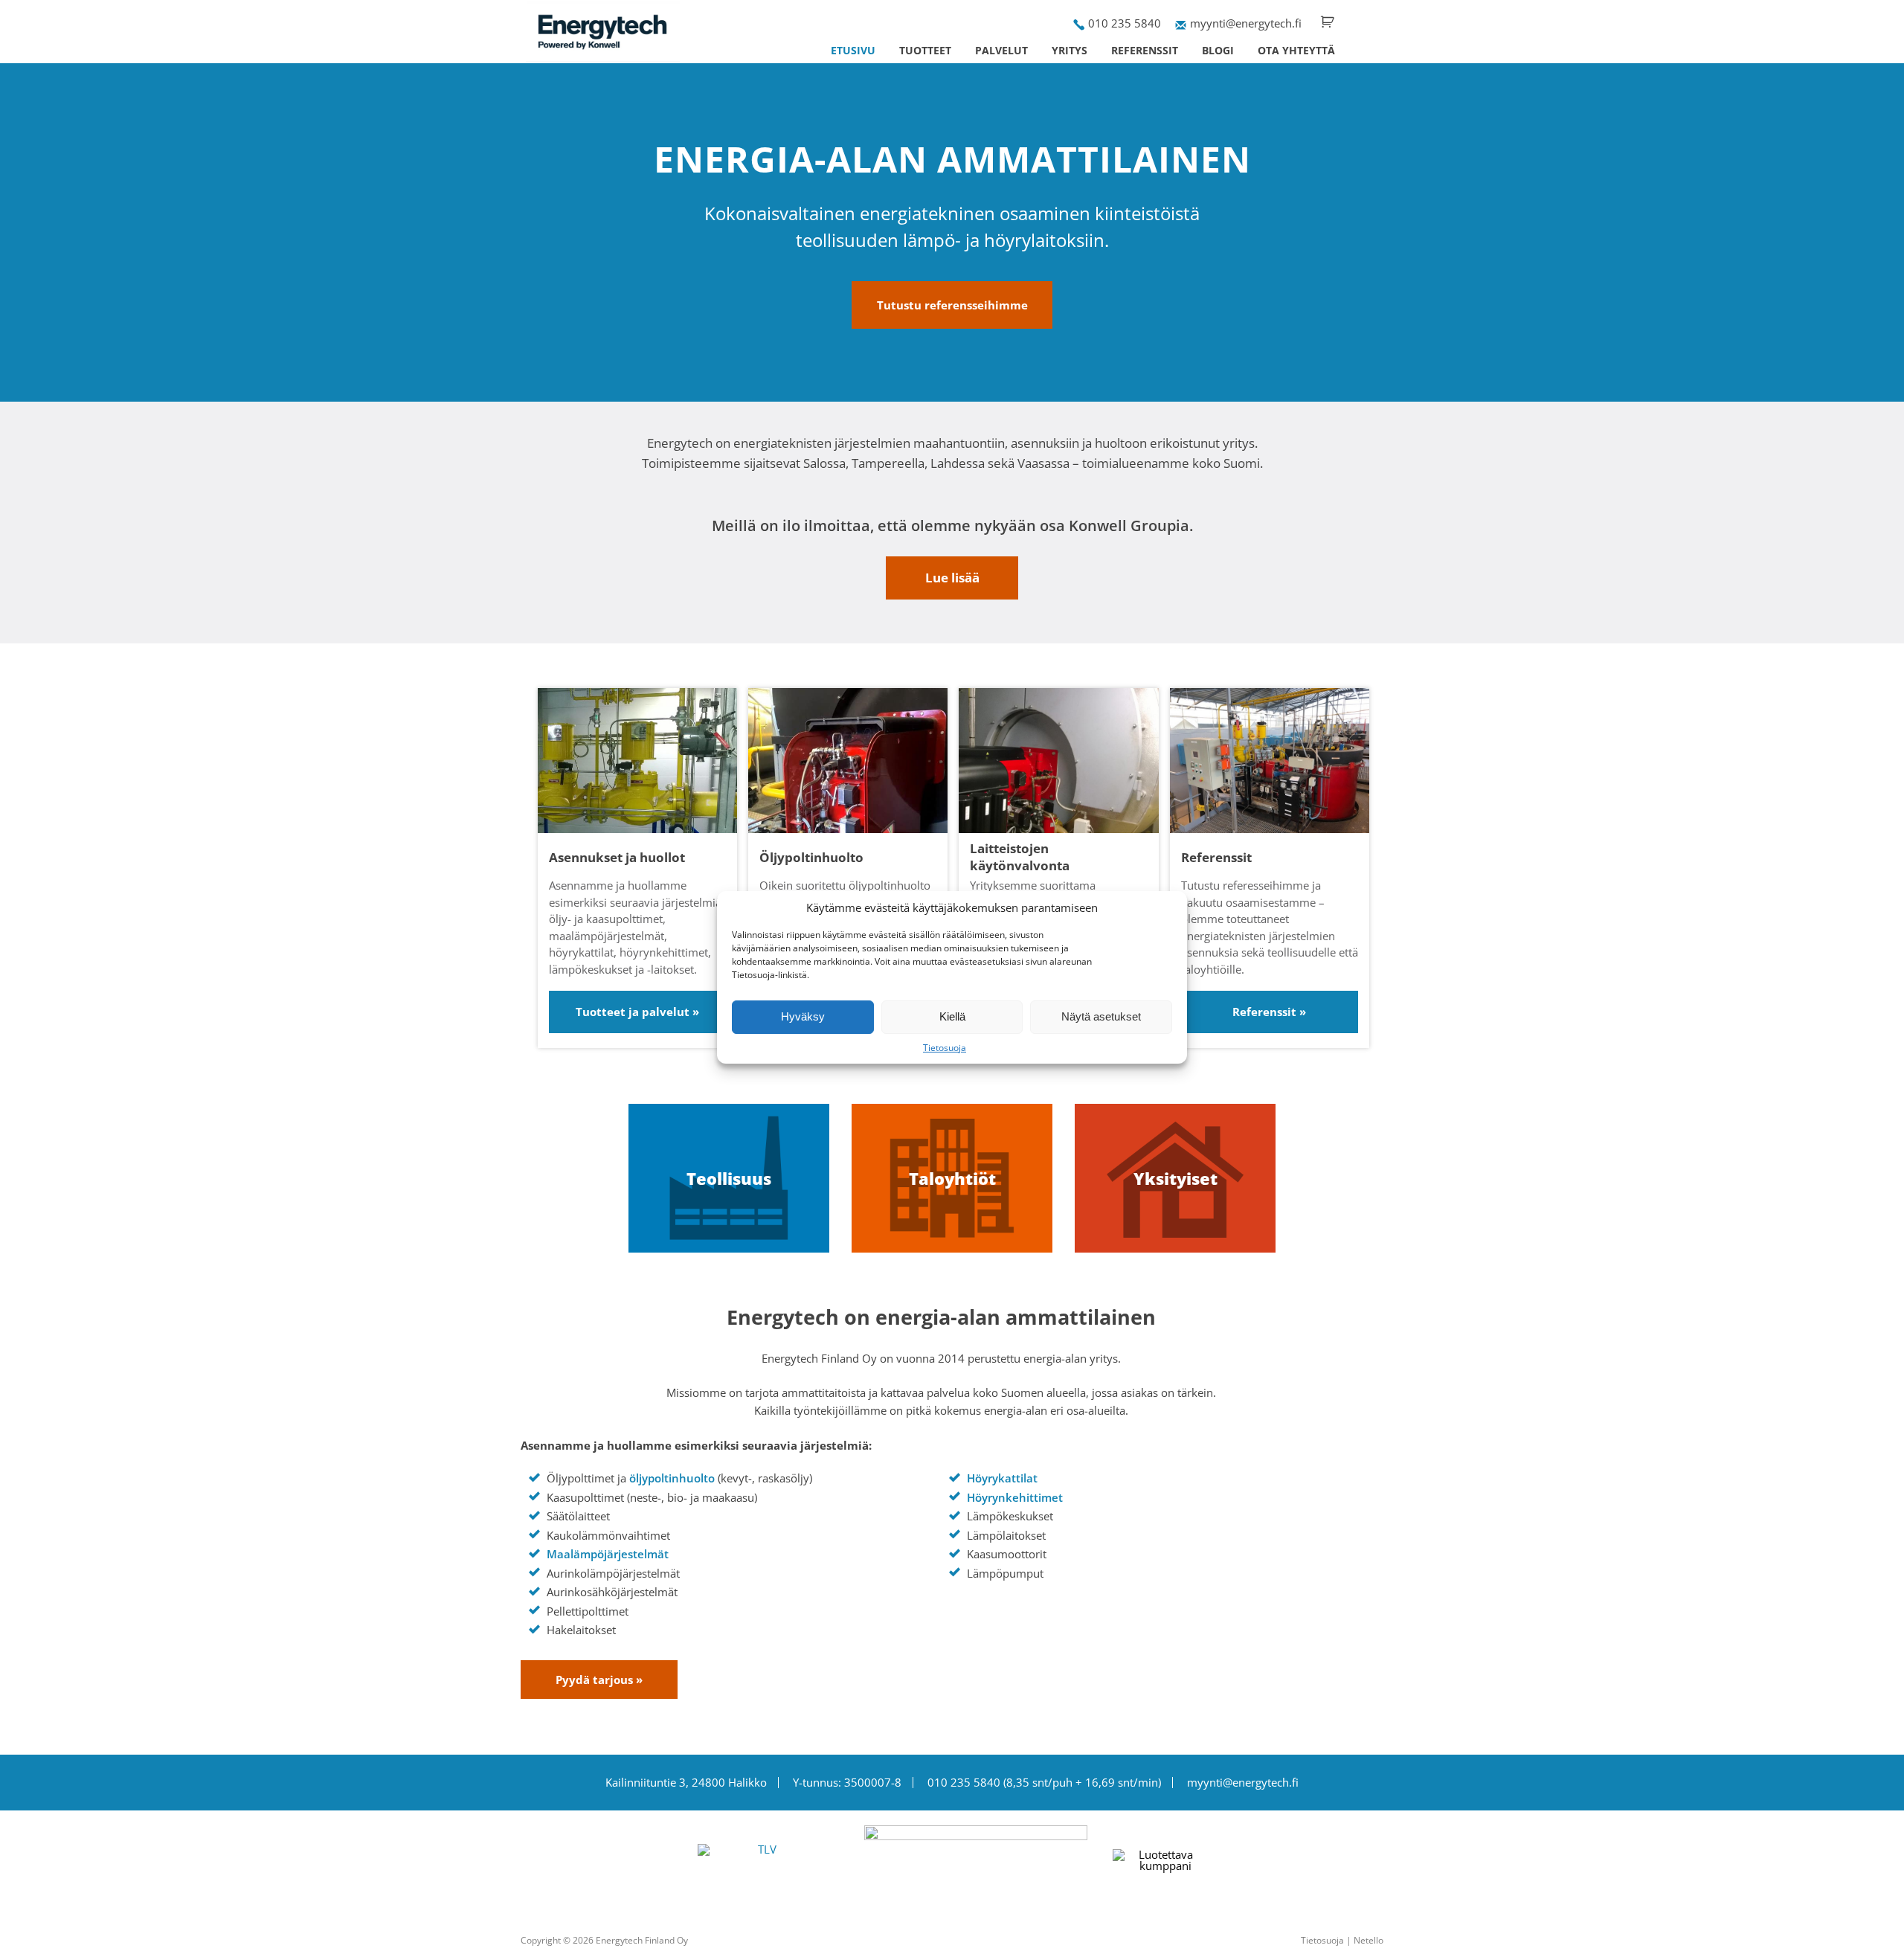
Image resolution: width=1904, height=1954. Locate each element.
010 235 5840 (1125, 23)
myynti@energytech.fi (1246, 23)
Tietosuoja (945, 1048)
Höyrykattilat (1002, 1478)
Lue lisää (952, 578)
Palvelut (1001, 50)
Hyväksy (803, 1016)
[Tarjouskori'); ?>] (1328, 22)
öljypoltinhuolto (672, 1478)
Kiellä (952, 1016)
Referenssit (1145, 50)
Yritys (1070, 50)
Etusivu (853, 50)
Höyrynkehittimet (1015, 1497)
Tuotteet (925, 50)
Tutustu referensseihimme (952, 305)
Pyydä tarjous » (599, 1680)
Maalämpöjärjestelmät (608, 1554)
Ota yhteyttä (1296, 50)
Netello (1368, 1940)
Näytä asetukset (1101, 1016)
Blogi (1218, 50)
